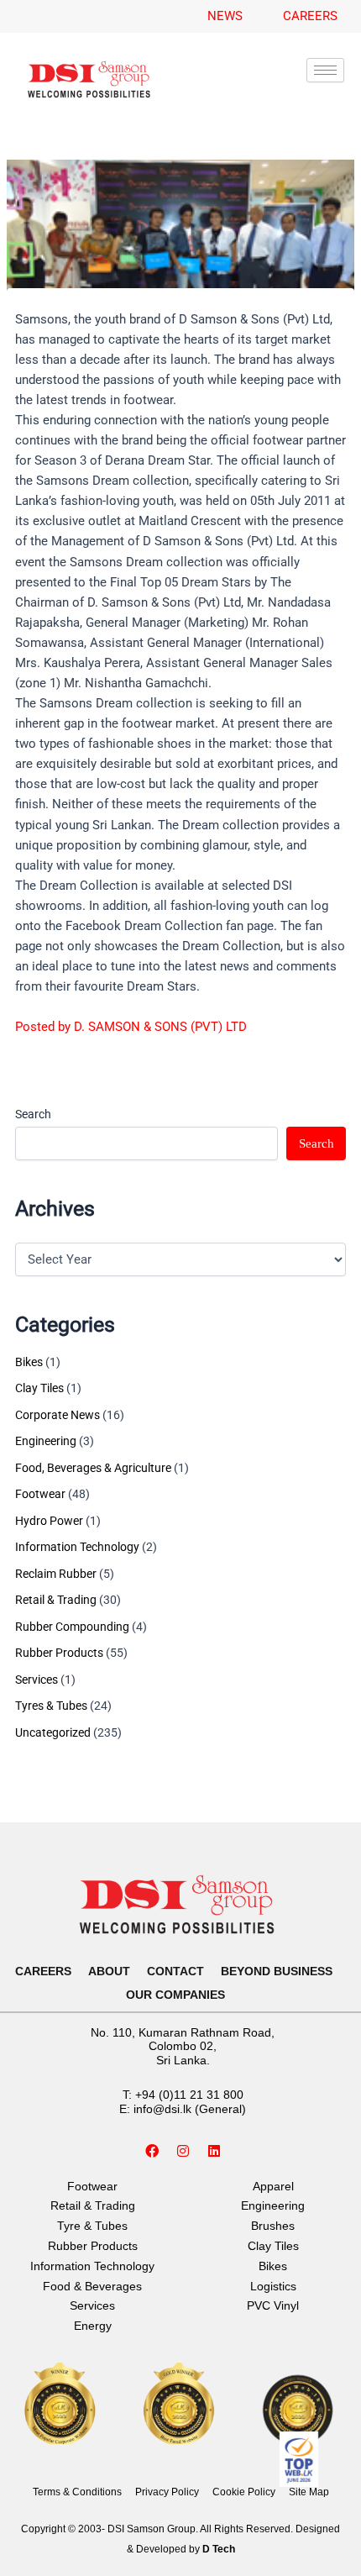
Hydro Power (49, 1521)
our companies (175, 1995)
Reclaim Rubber (56, 1574)
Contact (175, 1971)
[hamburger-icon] (325, 70)
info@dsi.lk (162, 2109)
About (109, 1971)
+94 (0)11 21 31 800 (189, 2095)
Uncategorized (53, 1732)
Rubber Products (59, 1653)
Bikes (29, 1362)
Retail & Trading (56, 1600)
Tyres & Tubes (51, 1706)
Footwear (40, 1494)
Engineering (46, 1441)
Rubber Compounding (72, 1627)
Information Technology (77, 1547)
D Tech (219, 2549)
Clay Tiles (39, 1388)
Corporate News (58, 1415)
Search (33, 1114)
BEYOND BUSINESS (277, 1971)
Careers (43, 1971)
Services (37, 1680)
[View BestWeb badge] (299, 2459)
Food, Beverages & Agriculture (93, 1468)
